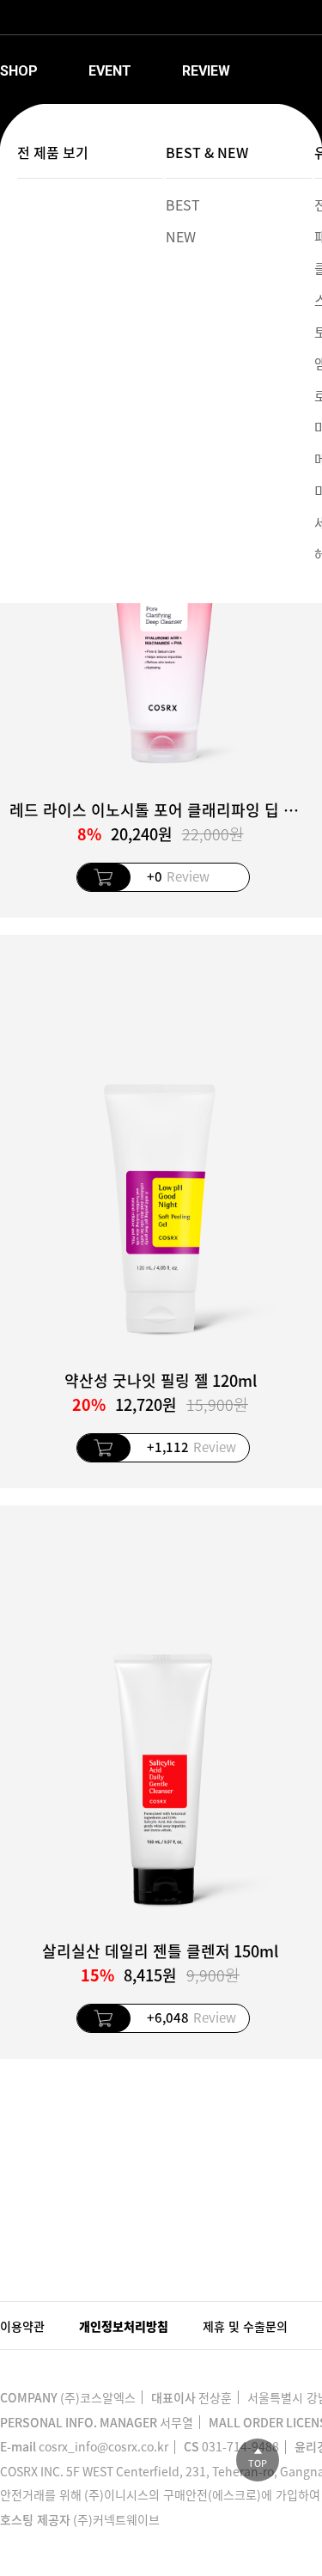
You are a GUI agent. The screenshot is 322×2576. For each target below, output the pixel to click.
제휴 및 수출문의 (245, 2326)
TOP (258, 2463)
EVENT (110, 71)
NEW (181, 236)
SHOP (19, 71)
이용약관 (22, 2326)
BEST (183, 204)
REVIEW (206, 71)
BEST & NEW (207, 152)
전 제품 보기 (53, 152)
